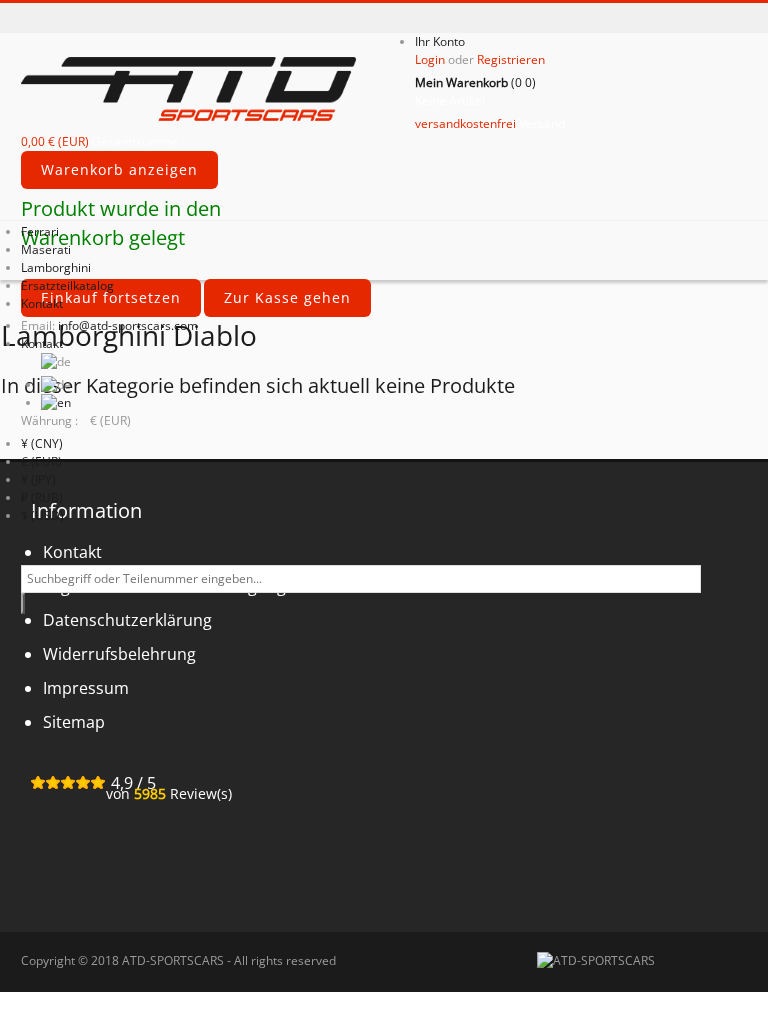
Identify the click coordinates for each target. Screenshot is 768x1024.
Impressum (86, 688)
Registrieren (511, 59)
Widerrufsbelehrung (119, 654)
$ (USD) (42, 515)
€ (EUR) (41, 461)
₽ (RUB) (42, 497)
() (475, 82)
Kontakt (42, 343)
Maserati (46, 249)
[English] (56, 402)
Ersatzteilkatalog (67, 285)
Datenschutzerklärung (127, 620)
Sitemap (74, 722)
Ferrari (40, 231)
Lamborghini (56, 267)
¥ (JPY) (38, 479)
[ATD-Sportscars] (218, 87)
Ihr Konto (440, 41)
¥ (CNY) (42, 443)
